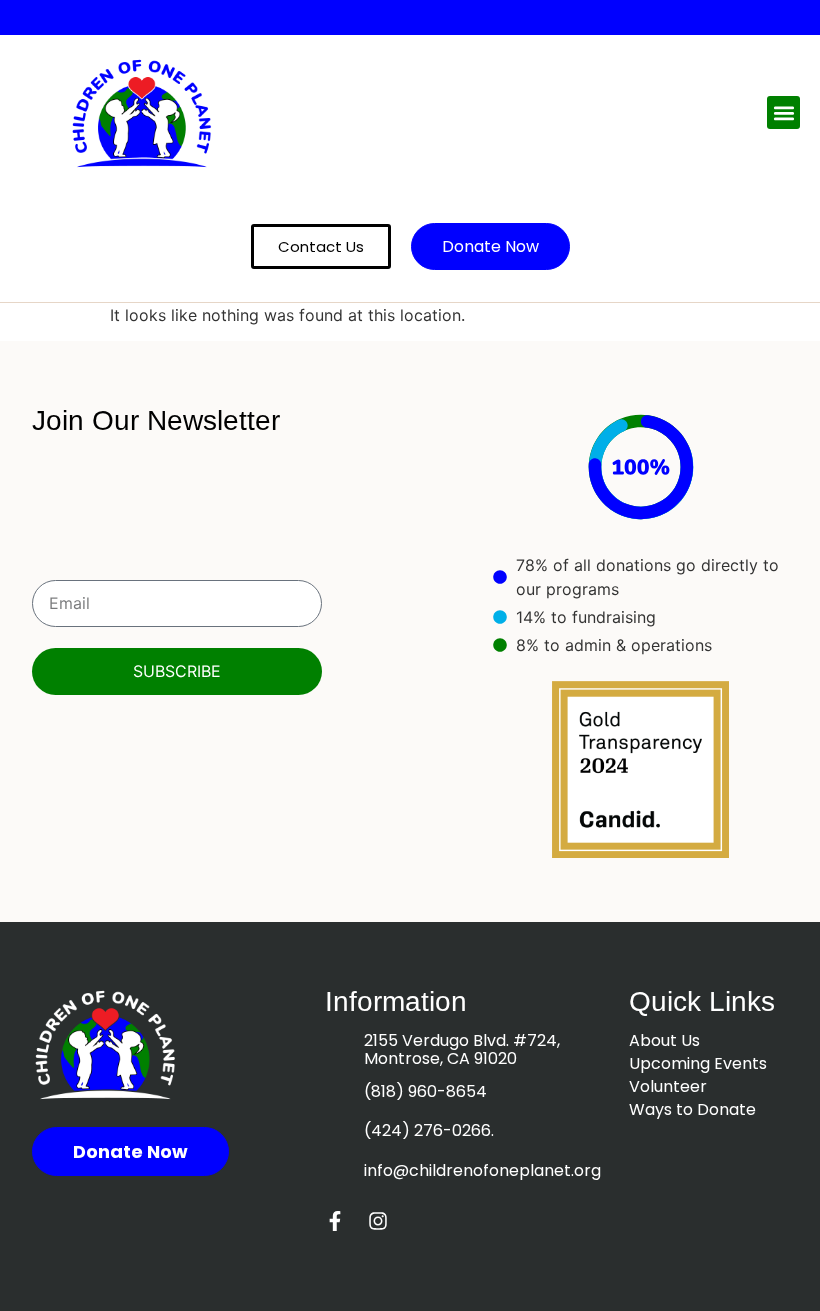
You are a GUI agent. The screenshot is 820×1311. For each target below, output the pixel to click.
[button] (783, 112)
